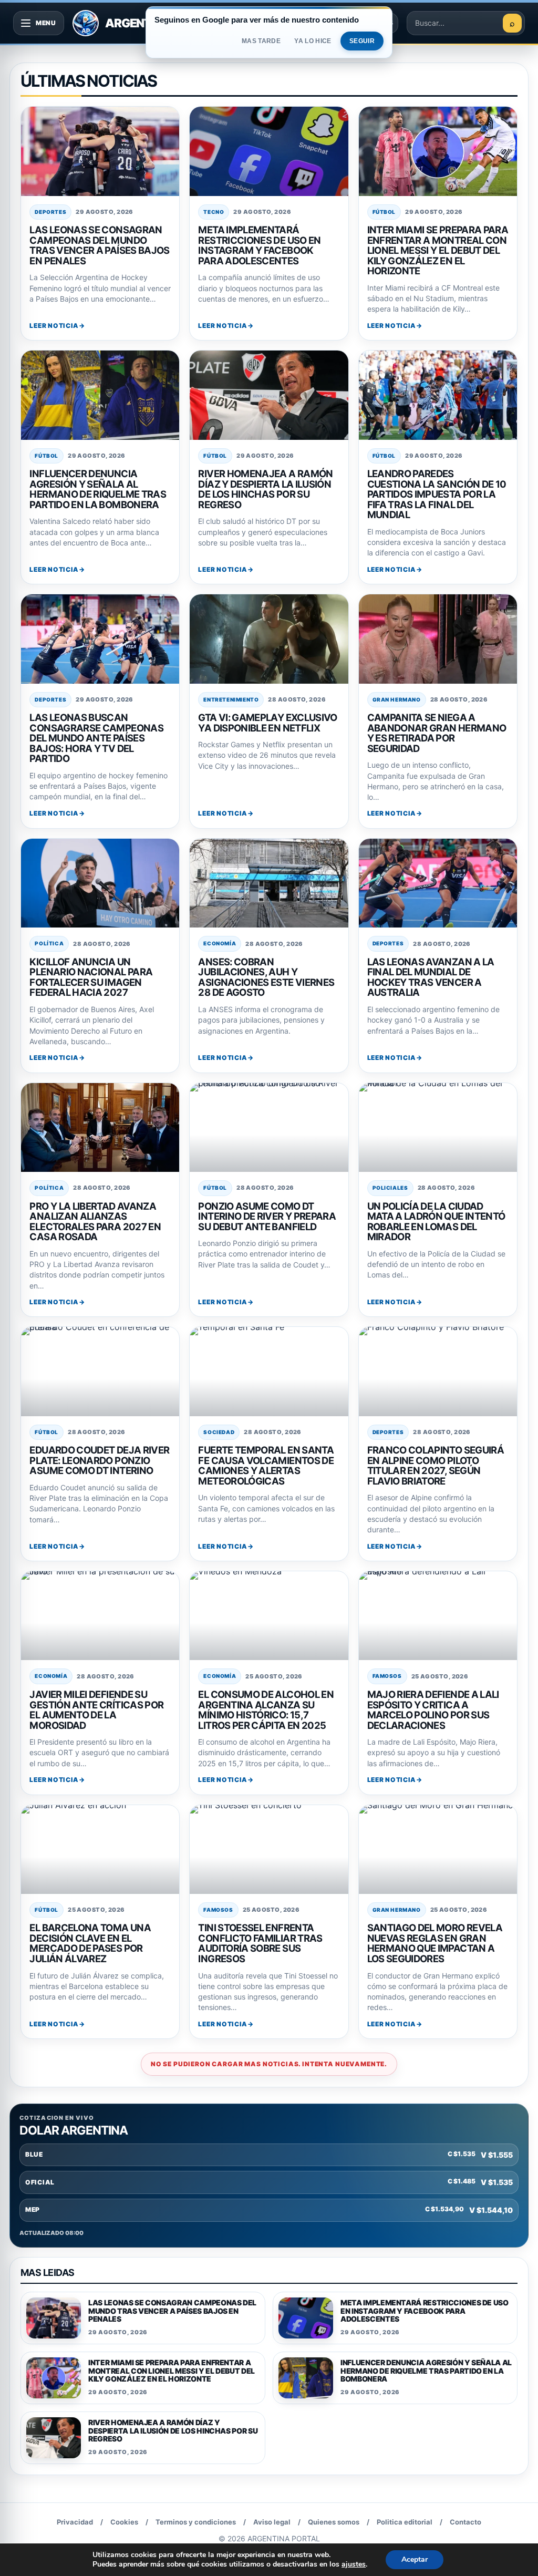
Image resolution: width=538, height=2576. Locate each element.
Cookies (124, 2522)
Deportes (50, 212)
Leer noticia (54, 326)
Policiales (390, 1188)
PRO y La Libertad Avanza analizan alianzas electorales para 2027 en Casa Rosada (95, 1222)
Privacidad (75, 2522)
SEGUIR (362, 41)
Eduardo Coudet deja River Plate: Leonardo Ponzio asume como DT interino (99, 1460)
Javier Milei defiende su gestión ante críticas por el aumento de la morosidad (96, 1710)
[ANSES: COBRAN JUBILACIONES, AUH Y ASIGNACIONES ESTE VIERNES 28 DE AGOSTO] (269, 883)
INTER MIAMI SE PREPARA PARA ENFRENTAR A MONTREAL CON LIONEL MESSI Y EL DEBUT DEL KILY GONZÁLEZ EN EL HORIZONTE (438, 250)
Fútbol (384, 212)
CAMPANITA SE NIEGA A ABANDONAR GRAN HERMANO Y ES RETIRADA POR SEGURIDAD (437, 733)
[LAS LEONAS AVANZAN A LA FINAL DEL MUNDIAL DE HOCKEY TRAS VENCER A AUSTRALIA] (438, 883)
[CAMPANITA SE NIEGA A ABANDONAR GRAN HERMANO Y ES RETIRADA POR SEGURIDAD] (438, 639)
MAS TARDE (261, 41)
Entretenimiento (231, 699)
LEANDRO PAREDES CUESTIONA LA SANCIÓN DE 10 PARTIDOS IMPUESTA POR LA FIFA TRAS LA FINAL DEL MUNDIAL (437, 494)
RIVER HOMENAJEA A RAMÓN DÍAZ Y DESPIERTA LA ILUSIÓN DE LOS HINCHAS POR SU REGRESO (265, 489)
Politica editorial (405, 2522)
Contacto (465, 2522)
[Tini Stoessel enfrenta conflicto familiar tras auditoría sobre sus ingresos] (269, 1849)
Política (49, 943)
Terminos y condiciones (196, 2522)
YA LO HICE (313, 41)
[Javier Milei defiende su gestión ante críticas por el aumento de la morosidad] (100, 1616)
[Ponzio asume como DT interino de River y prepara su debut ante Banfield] (269, 1127)
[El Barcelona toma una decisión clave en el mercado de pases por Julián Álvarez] (100, 1849)
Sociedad (219, 1432)
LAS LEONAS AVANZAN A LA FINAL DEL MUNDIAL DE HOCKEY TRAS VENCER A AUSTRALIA (431, 977)
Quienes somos (334, 2522)
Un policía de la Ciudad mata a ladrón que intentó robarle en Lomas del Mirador (436, 1222)
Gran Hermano (397, 699)
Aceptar (415, 2559)
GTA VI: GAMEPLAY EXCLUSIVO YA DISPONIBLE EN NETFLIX (267, 723)
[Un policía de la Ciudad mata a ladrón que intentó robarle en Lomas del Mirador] (438, 1127)
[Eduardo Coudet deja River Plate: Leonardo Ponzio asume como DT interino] (100, 1371)
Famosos (387, 1676)
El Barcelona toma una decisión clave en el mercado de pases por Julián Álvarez (90, 1943)
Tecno (214, 212)
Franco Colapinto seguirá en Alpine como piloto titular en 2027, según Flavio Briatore (436, 1465)
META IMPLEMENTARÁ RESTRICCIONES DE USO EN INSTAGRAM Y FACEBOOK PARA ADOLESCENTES (259, 245)
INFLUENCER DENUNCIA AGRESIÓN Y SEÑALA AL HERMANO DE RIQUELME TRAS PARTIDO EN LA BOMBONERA (98, 489)
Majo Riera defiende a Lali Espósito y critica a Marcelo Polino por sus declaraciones (433, 1710)
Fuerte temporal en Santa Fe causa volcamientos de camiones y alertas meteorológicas (266, 1465)
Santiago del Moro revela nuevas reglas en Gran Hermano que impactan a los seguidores (435, 1943)
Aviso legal (272, 2522)
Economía (220, 943)
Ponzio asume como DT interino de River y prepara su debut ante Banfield (267, 1216)
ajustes (354, 2564)
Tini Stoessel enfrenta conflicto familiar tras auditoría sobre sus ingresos (260, 1943)
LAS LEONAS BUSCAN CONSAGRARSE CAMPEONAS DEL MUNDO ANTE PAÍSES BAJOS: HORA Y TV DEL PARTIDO (96, 738)
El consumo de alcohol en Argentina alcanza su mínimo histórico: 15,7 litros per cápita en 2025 (266, 1710)
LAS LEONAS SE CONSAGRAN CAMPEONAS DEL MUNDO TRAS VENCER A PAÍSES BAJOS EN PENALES (99, 245)
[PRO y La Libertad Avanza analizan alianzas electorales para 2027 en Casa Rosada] (100, 1127)
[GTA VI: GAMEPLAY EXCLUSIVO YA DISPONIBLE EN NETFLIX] (269, 639)
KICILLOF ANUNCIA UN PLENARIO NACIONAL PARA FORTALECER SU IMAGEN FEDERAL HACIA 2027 (91, 977)
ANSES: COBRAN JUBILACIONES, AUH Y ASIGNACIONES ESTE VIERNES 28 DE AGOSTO (266, 977)
